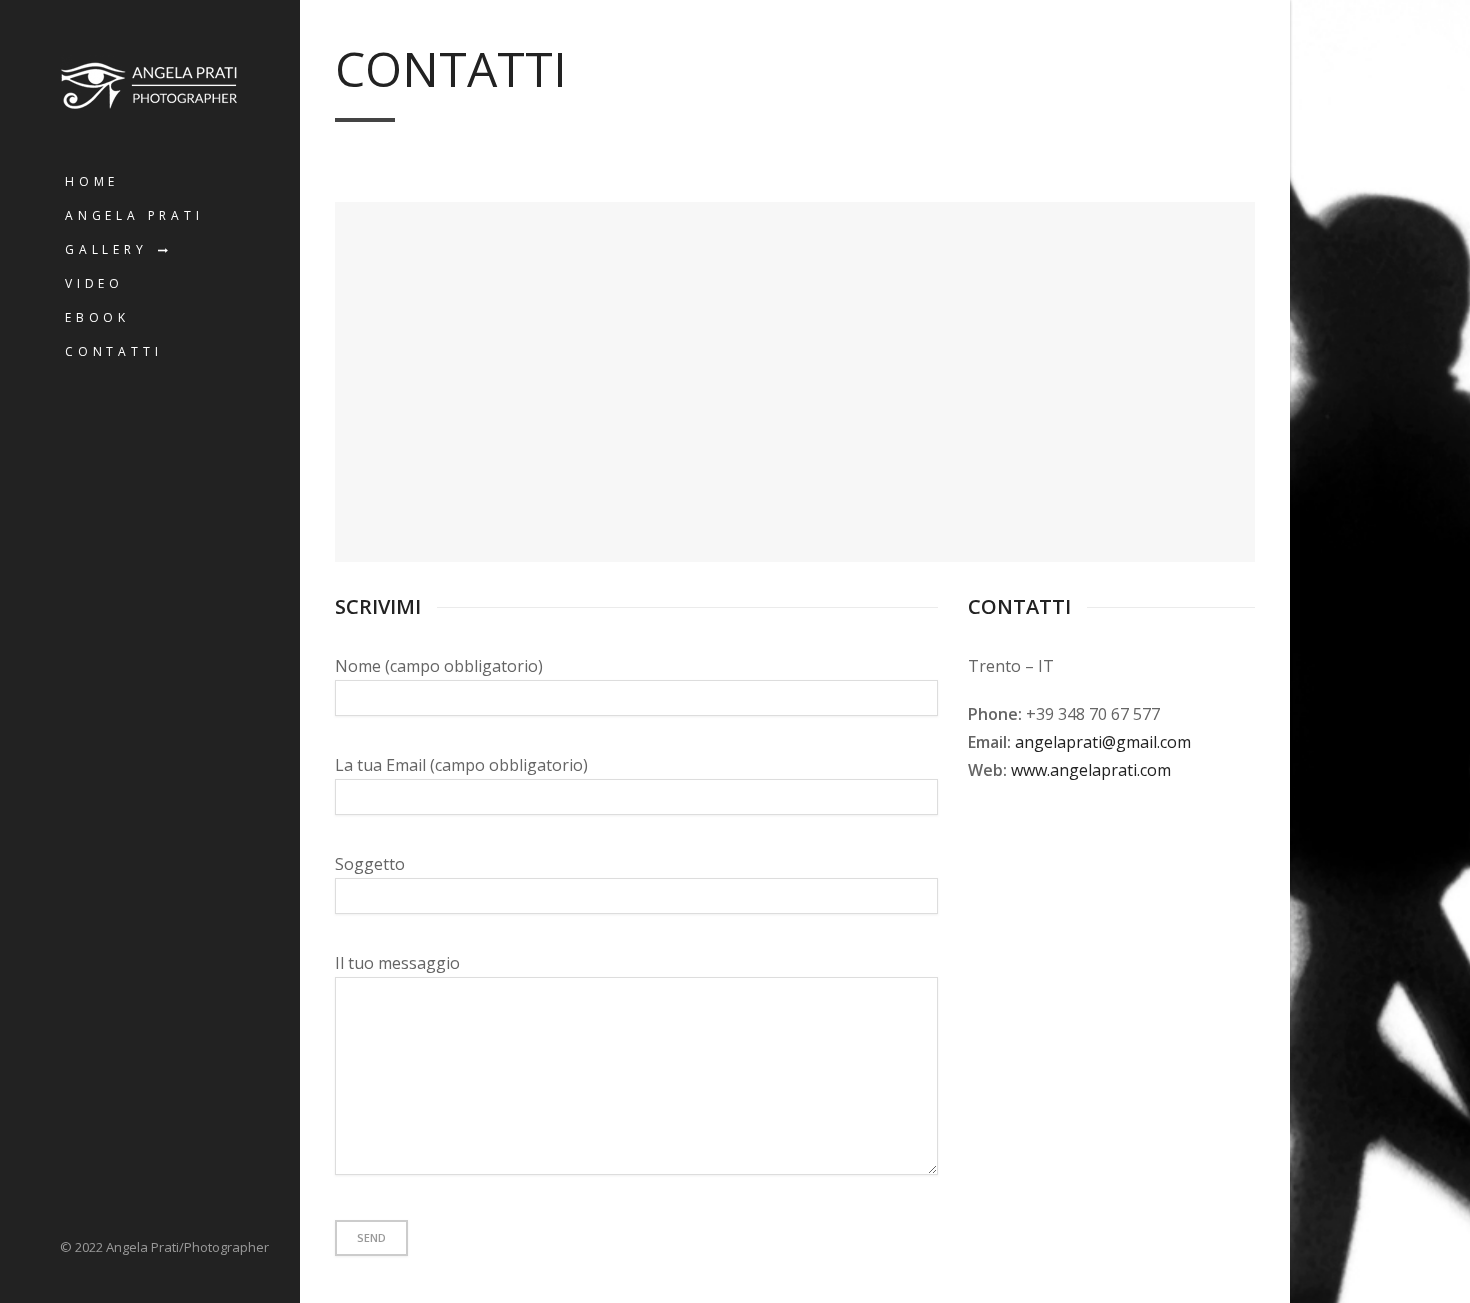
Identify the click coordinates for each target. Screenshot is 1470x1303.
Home (92, 181)
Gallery (106, 249)
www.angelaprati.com (1091, 770)
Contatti (113, 351)
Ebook (97, 317)
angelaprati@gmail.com (1103, 742)
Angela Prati (134, 215)
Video (94, 283)
